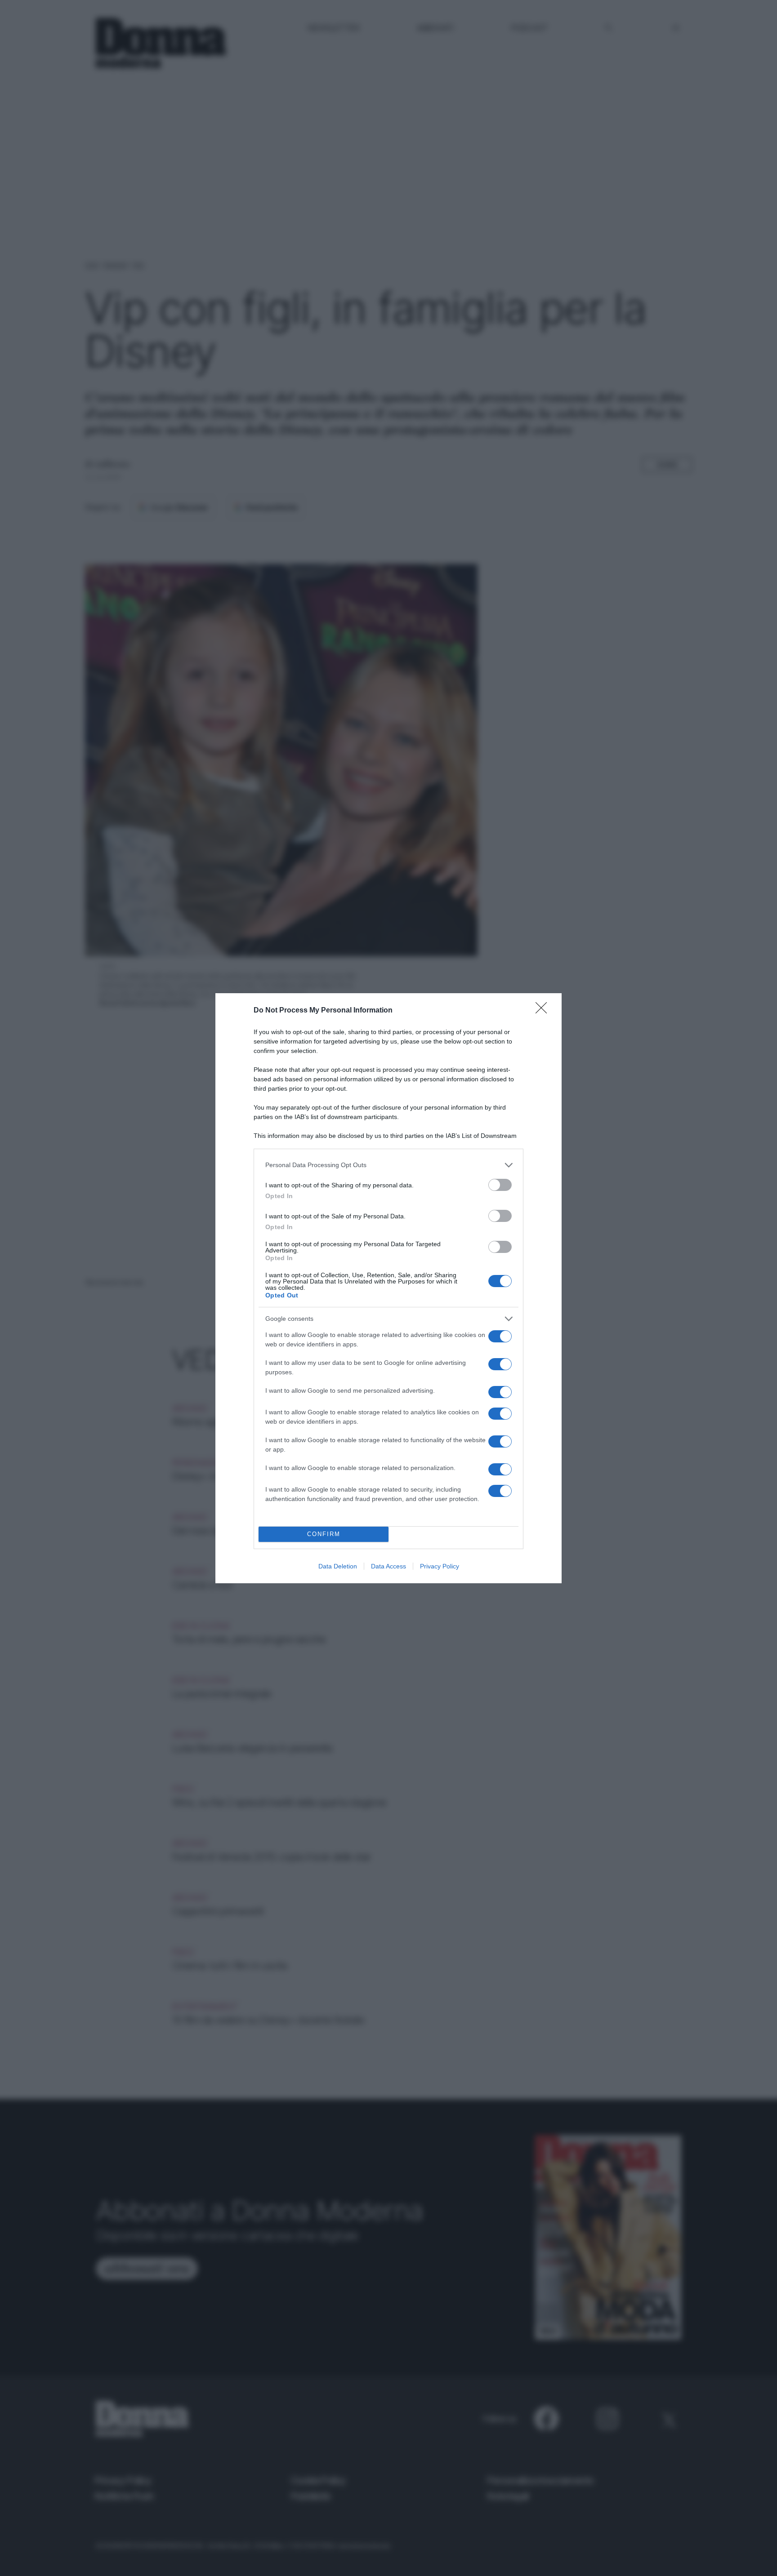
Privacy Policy (440, 1566)
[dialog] (388, 1288)
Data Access (388, 1566)
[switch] (500, 1185)
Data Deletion (338, 1566)
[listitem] (388, 1165)
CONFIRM (324, 1534)
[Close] (544, 1011)
